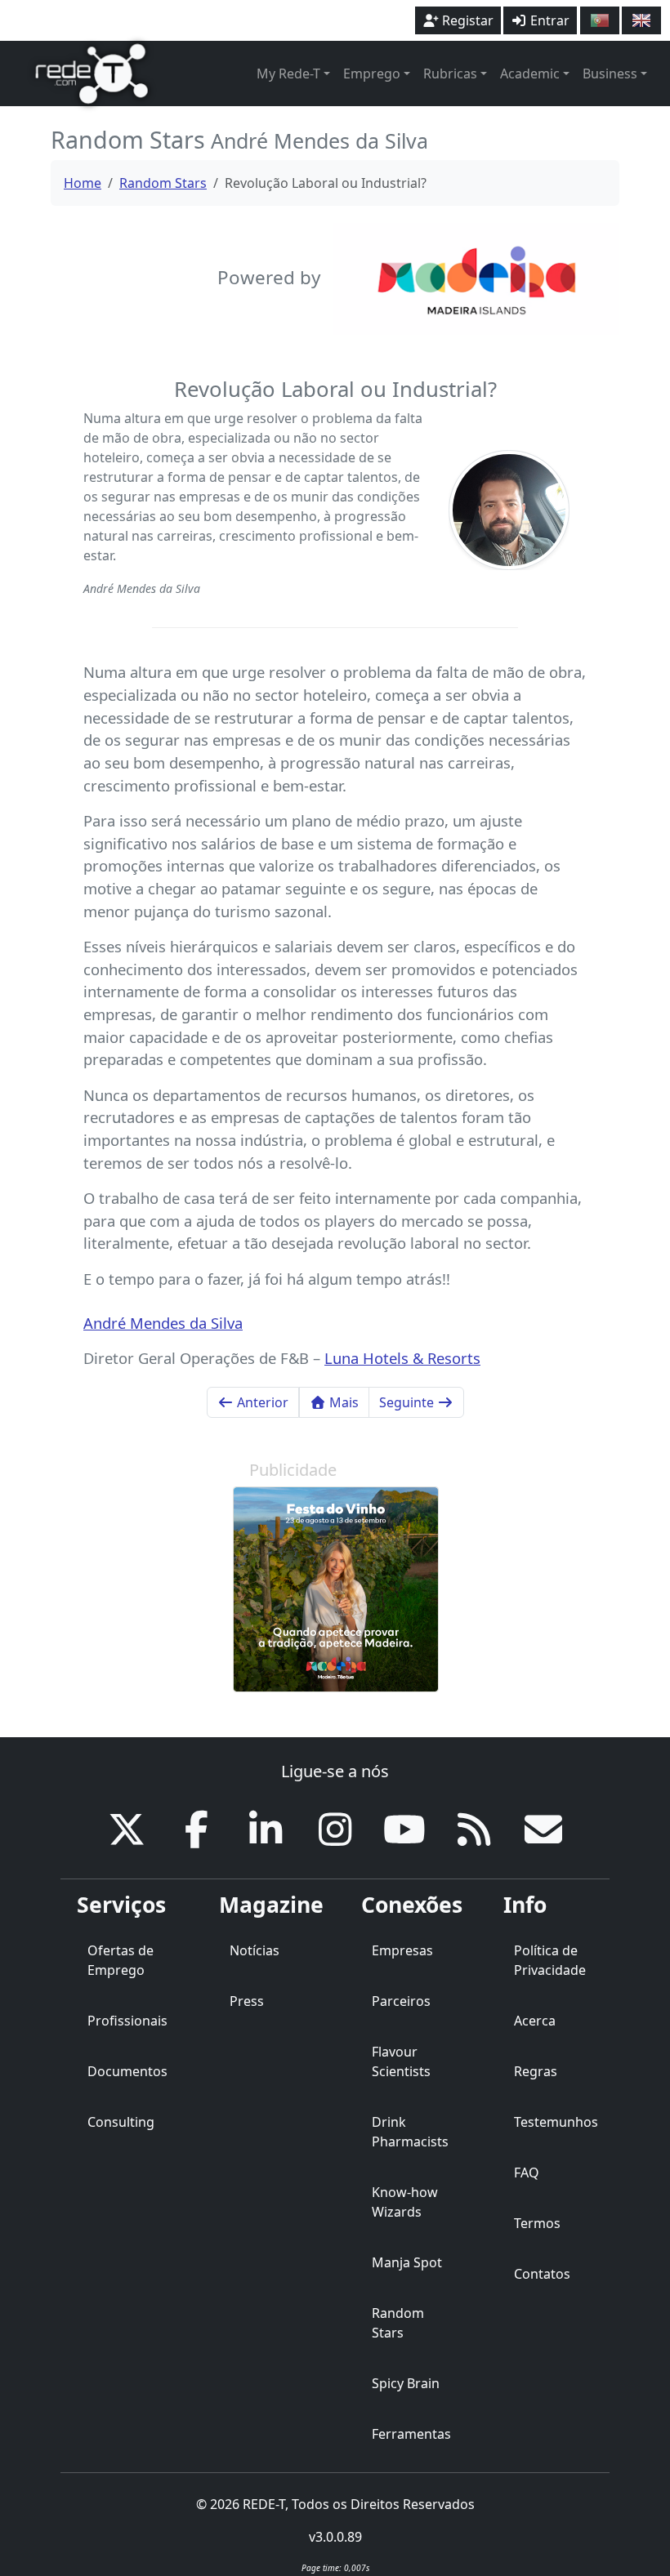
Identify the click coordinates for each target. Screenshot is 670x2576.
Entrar (548, 20)
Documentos (127, 2071)
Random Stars (163, 183)
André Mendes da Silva (163, 1323)
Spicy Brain (406, 2383)
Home (83, 183)
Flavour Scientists (401, 2061)
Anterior (261, 1402)
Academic (530, 74)
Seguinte (408, 1402)
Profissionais (127, 2021)
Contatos (542, 2274)
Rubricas (450, 74)
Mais (342, 1402)
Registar (466, 20)
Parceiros (401, 2001)
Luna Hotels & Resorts (402, 1358)
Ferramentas (411, 2434)
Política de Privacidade (550, 1960)
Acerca (535, 2021)
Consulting (121, 2122)
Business (610, 74)
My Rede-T (288, 74)
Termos (537, 2223)
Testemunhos (556, 2122)
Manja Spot (407, 2262)
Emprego (372, 74)
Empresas (402, 1950)
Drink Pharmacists (410, 2132)
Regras (536, 2071)
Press (247, 2001)
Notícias (255, 1950)
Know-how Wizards (405, 2202)
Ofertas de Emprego (121, 1960)
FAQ (527, 2173)
